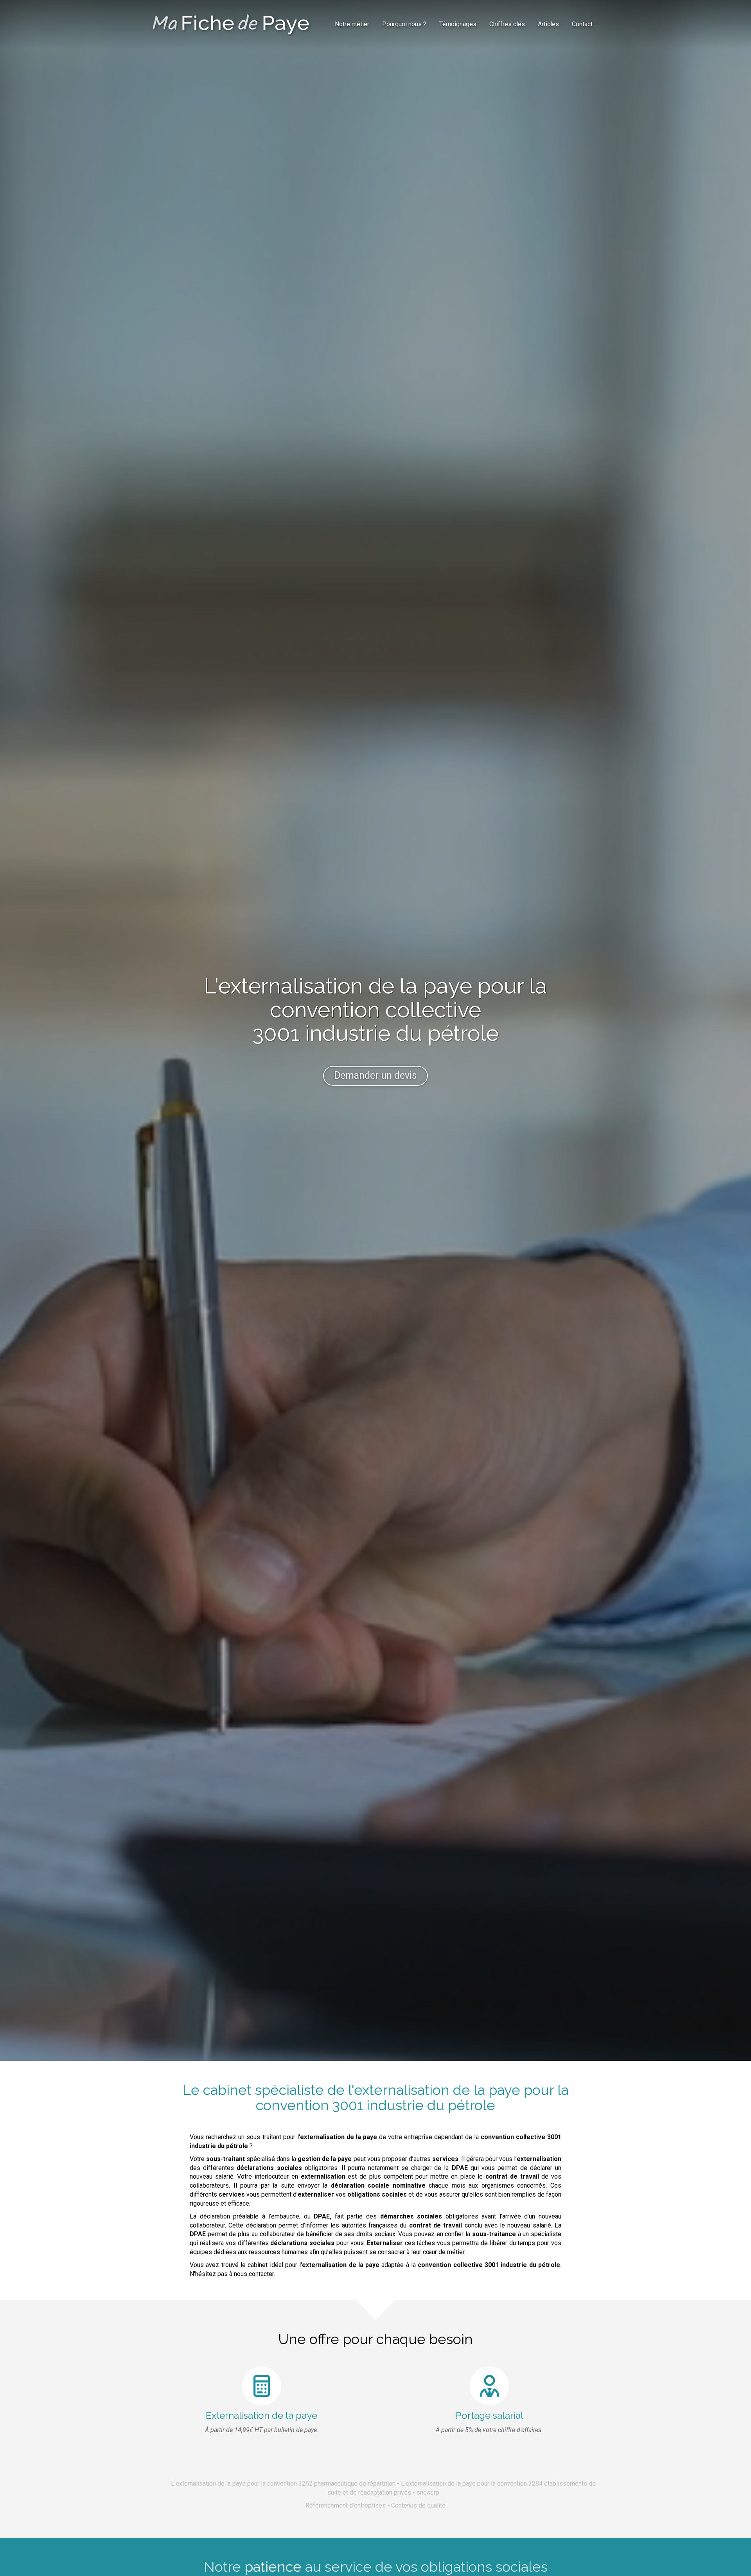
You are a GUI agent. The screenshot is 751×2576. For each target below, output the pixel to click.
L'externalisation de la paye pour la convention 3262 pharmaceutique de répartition (283, 2483)
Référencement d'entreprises (346, 2505)
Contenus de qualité (418, 2505)
